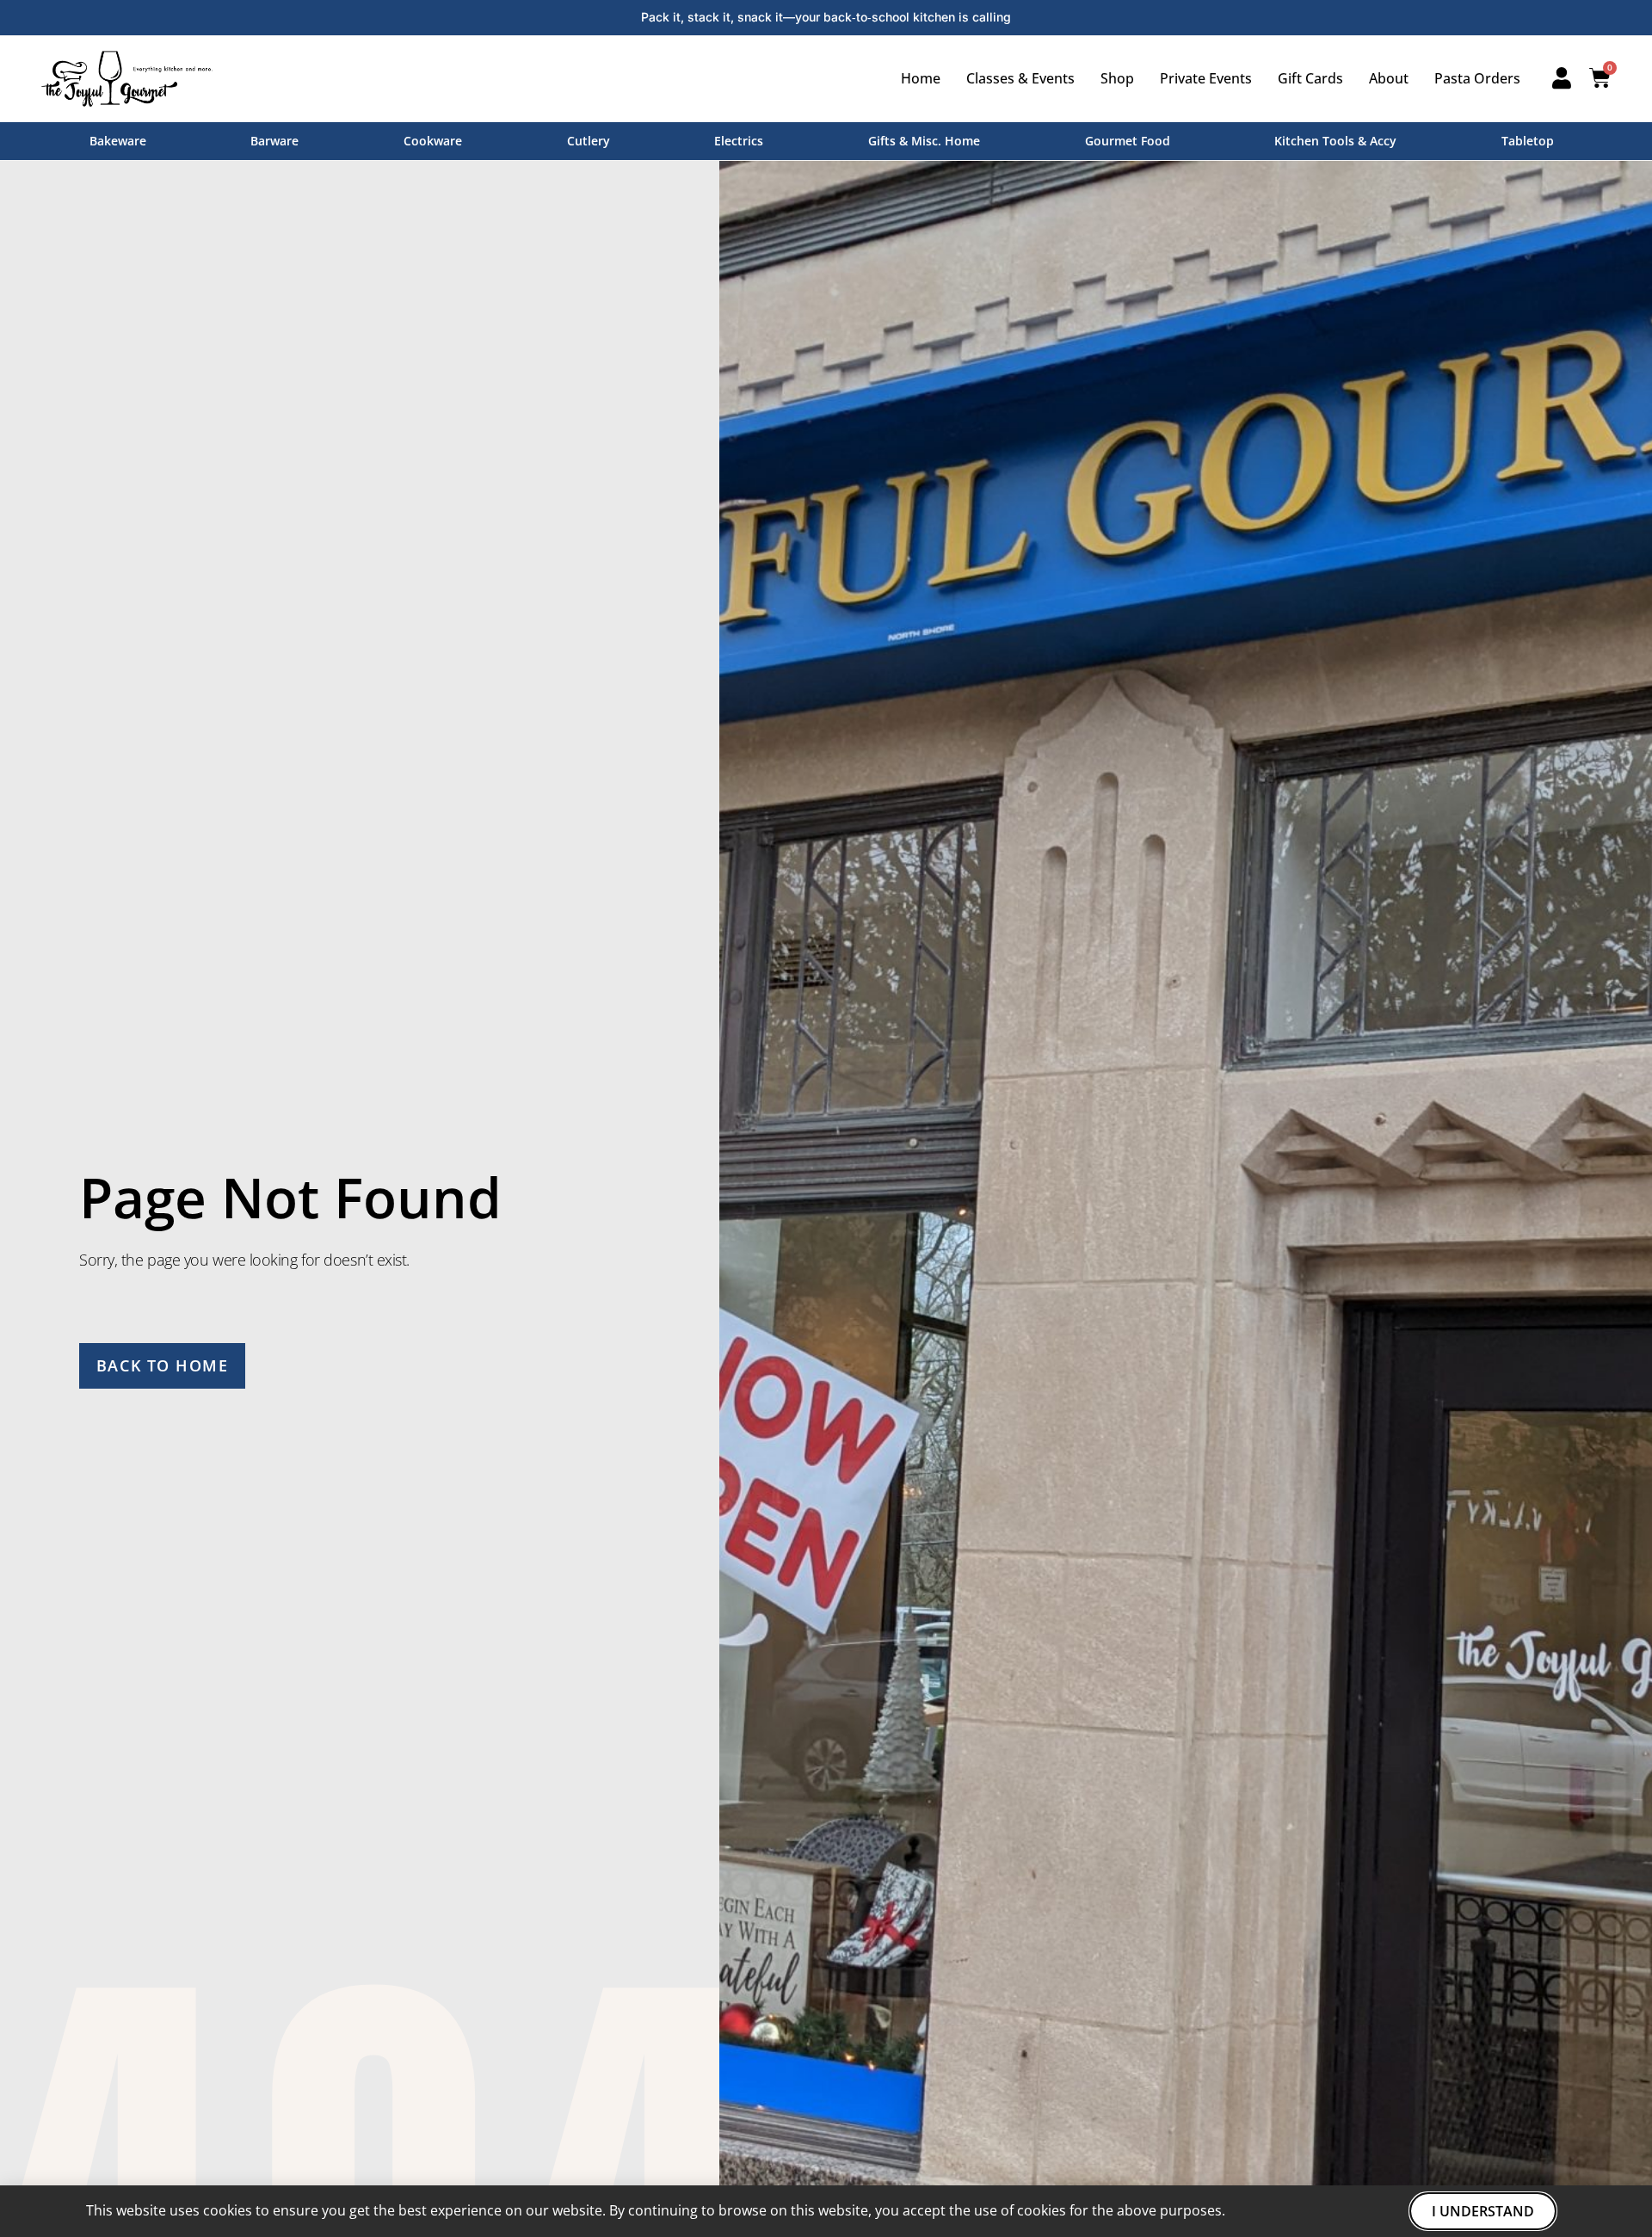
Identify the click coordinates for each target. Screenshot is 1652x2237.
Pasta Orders (1477, 78)
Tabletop (1528, 141)
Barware (274, 141)
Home (921, 78)
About (1389, 78)
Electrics (739, 141)
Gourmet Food (1128, 141)
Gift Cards (1310, 78)
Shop (1117, 78)
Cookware (433, 141)
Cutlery (589, 141)
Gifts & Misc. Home (924, 141)
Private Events (1206, 78)
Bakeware (118, 141)
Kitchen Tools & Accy (1335, 141)
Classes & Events (1020, 78)
